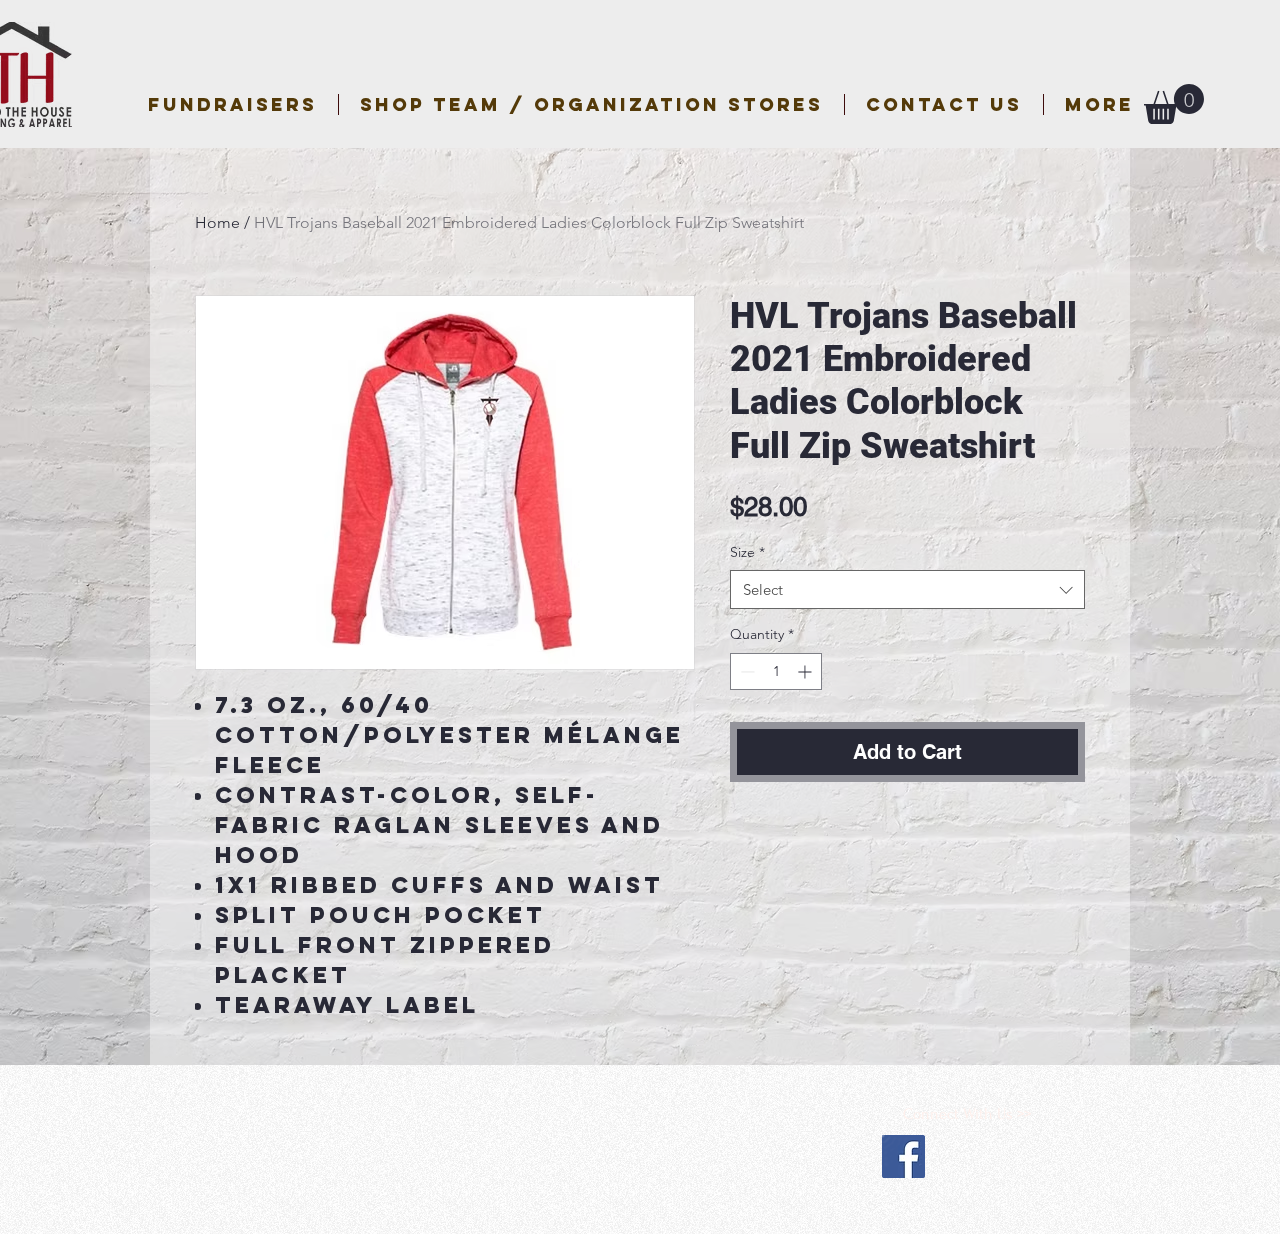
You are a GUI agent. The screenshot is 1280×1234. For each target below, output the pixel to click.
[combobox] (907, 589)
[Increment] (806, 671)
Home (217, 222)
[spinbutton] (776, 671)
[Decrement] (745, 671)
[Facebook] (903, 1156)
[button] (591, 104)
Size (747, 552)
